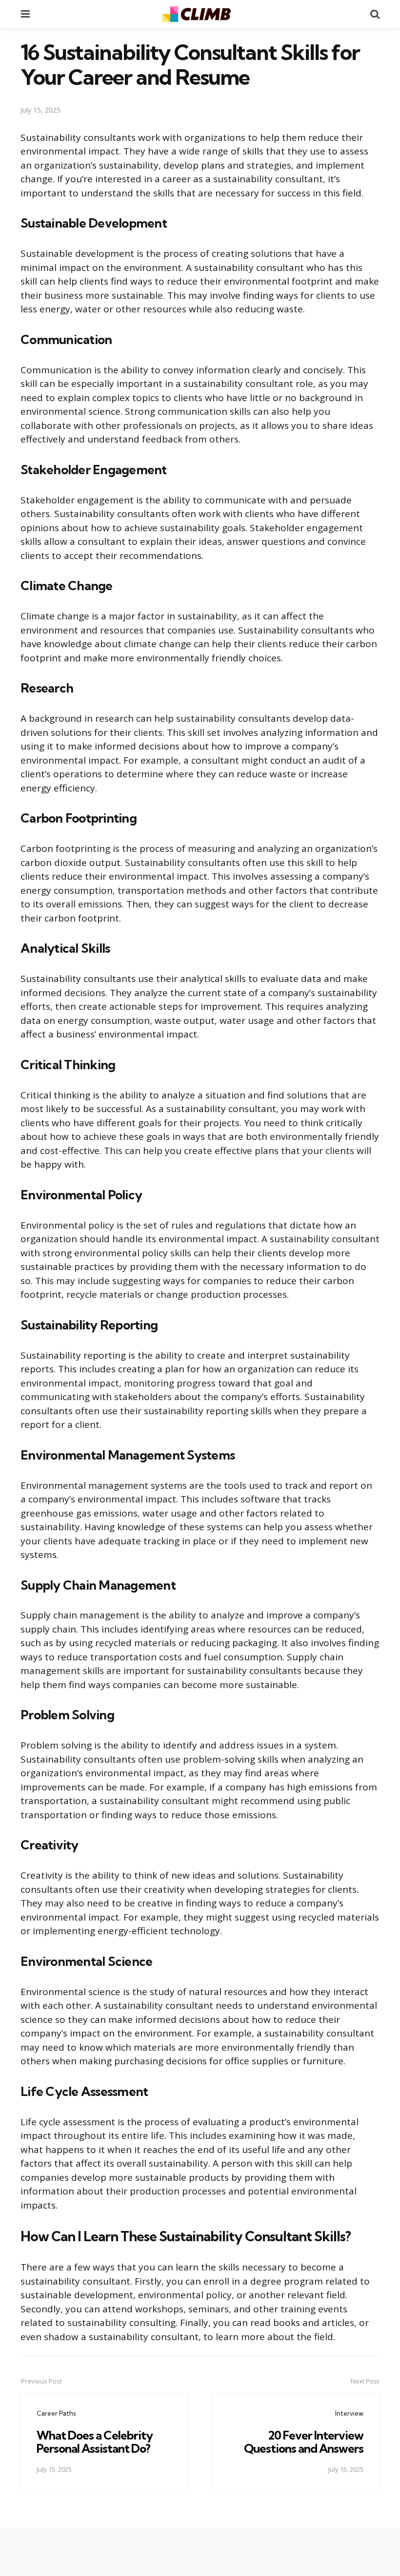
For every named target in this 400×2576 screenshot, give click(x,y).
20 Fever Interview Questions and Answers (304, 2441)
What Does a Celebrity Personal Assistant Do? (95, 2441)
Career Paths (56, 2413)
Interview (349, 2413)
